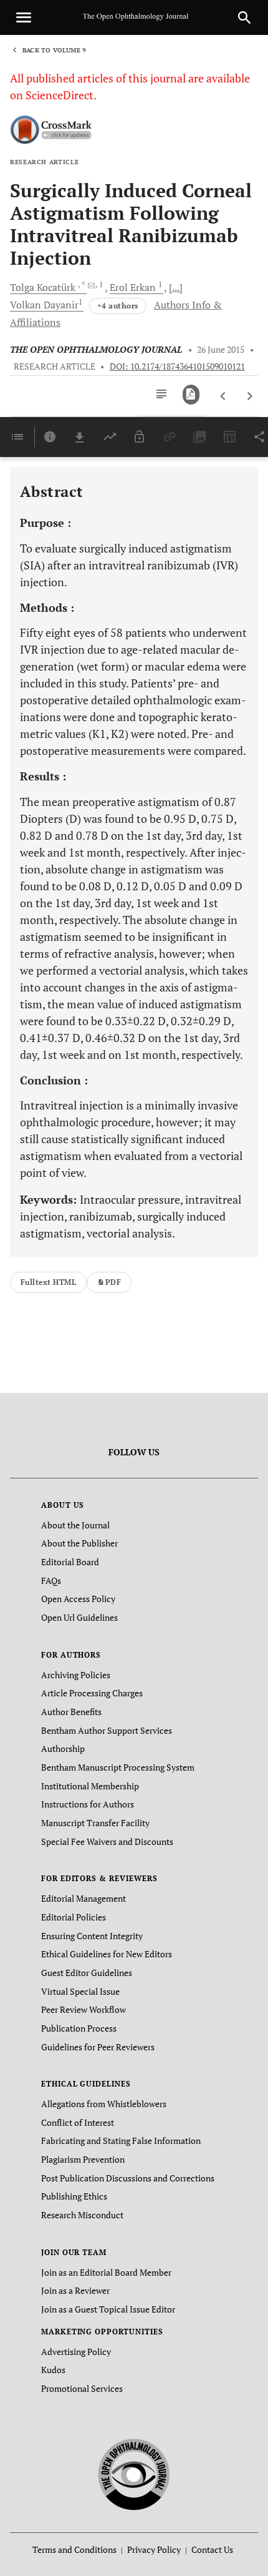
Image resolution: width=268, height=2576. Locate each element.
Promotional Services (82, 2388)
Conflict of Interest (78, 2122)
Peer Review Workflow (84, 2009)
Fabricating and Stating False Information (121, 2141)
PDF (113, 1282)
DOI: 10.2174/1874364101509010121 (177, 366)
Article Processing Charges (92, 1693)
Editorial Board (70, 1562)
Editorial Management (84, 1898)
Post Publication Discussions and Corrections (128, 2178)
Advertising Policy (76, 2352)
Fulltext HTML (48, 1282)
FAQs (51, 1581)
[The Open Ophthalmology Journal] (134, 2472)
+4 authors (118, 306)
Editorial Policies (74, 1917)
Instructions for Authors (88, 1804)
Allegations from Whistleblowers (104, 2104)
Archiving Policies (76, 1675)
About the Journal (75, 1525)
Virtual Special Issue (80, 1991)
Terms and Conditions (74, 2549)
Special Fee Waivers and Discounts (107, 1841)
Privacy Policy (154, 2549)
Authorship (63, 1748)
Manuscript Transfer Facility (95, 1823)
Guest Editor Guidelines (87, 1973)
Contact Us (212, 2549)
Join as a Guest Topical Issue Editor (108, 2309)
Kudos (53, 2370)
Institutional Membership (90, 1786)
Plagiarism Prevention (83, 2159)
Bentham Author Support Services (107, 1730)
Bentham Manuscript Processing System (118, 1767)
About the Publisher (79, 1543)
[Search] (244, 17)
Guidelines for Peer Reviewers (98, 2047)
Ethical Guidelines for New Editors (107, 1954)
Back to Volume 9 (54, 50)
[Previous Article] (223, 396)
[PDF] (191, 395)
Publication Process (79, 2028)
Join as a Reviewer (75, 2290)
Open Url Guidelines (79, 1617)
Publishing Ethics (74, 2196)
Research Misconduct (82, 2215)
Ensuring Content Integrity (92, 1936)
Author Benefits (71, 1712)
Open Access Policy (78, 1599)
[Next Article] (250, 396)
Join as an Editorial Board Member (106, 2272)
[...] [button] (176, 287)
